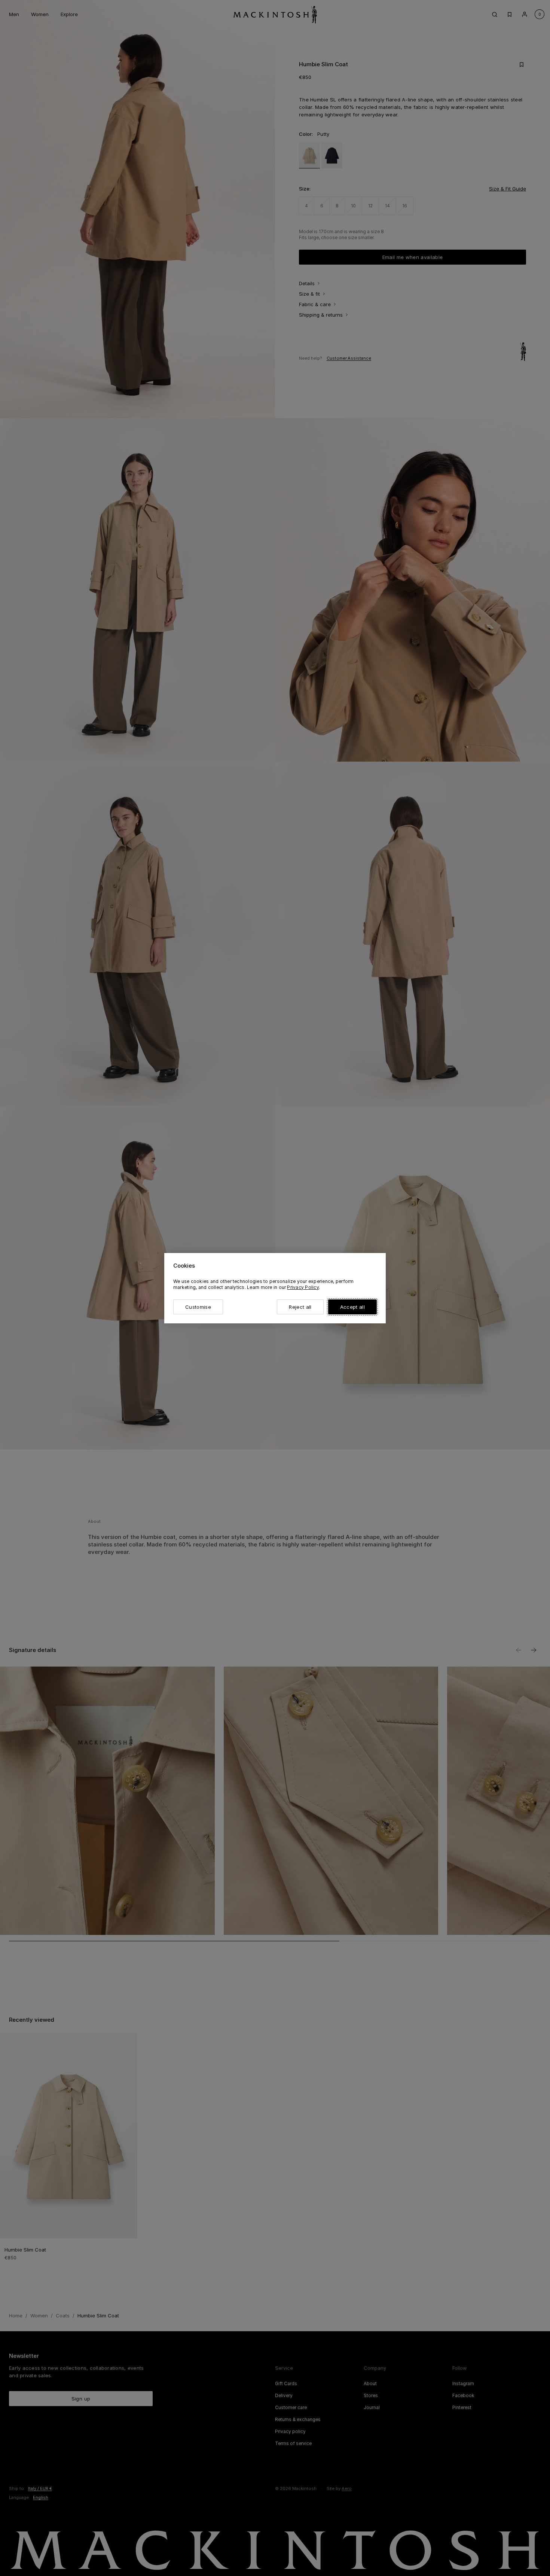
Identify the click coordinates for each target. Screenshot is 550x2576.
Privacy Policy (303, 1287)
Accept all (352, 1307)
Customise (198, 1307)
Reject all (300, 1307)
